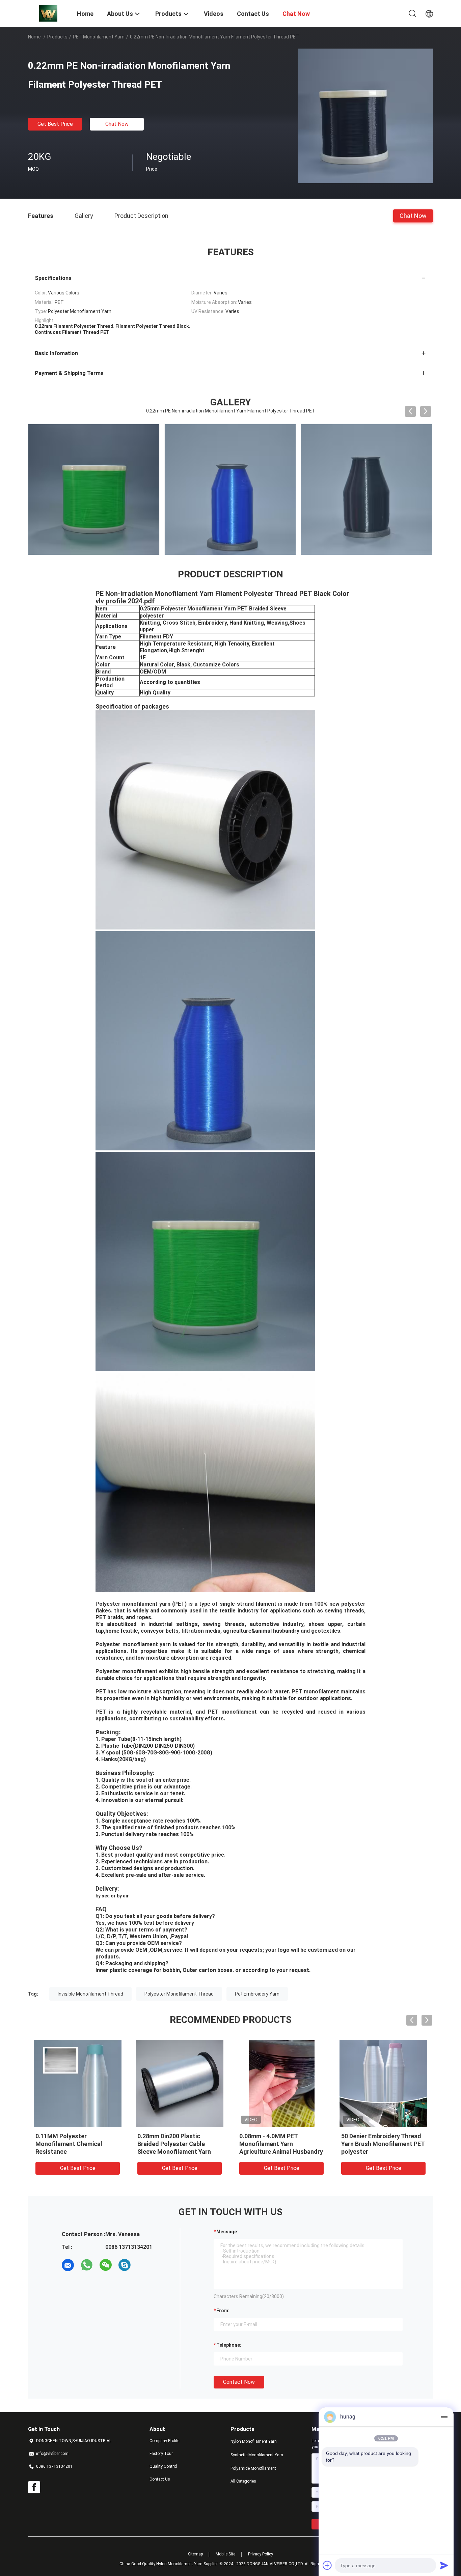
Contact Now (239, 2382)
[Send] (444, 2565)
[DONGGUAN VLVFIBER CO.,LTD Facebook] (34, 2487)
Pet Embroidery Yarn (257, 1994)
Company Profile (164, 2441)
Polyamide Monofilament (253, 2468)
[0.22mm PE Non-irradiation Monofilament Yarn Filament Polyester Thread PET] (365, 116)
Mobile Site (225, 2554)
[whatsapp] (87, 2265)
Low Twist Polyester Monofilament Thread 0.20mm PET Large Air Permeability (180, 2144)
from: (223, 2311)
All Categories (243, 2481)
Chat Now (117, 124)
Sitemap (195, 2554)
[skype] (125, 2265)
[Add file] (327, 2565)
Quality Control (163, 2466)
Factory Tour (161, 2454)
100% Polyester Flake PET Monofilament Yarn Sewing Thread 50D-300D (277, 2144)
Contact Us (160, 2479)
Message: (227, 2232)
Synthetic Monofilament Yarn (257, 2455)
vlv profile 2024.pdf (125, 601)
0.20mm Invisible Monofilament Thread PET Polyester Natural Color (378, 2144)
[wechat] (106, 2265)
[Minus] (444, 2417)
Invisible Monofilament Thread (90, 1994)
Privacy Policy (261, 2554)
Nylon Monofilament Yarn (254, 2441)
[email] (68, 2265)
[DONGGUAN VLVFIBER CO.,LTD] (48, 13)
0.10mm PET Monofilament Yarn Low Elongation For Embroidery (73, 2144)
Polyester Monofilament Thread (179, 1994)
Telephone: (229, 2345)
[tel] (143, 2265)
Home (34, 37)
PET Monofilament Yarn (99, 37)
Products (57, 37)
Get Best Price (55, 124)
